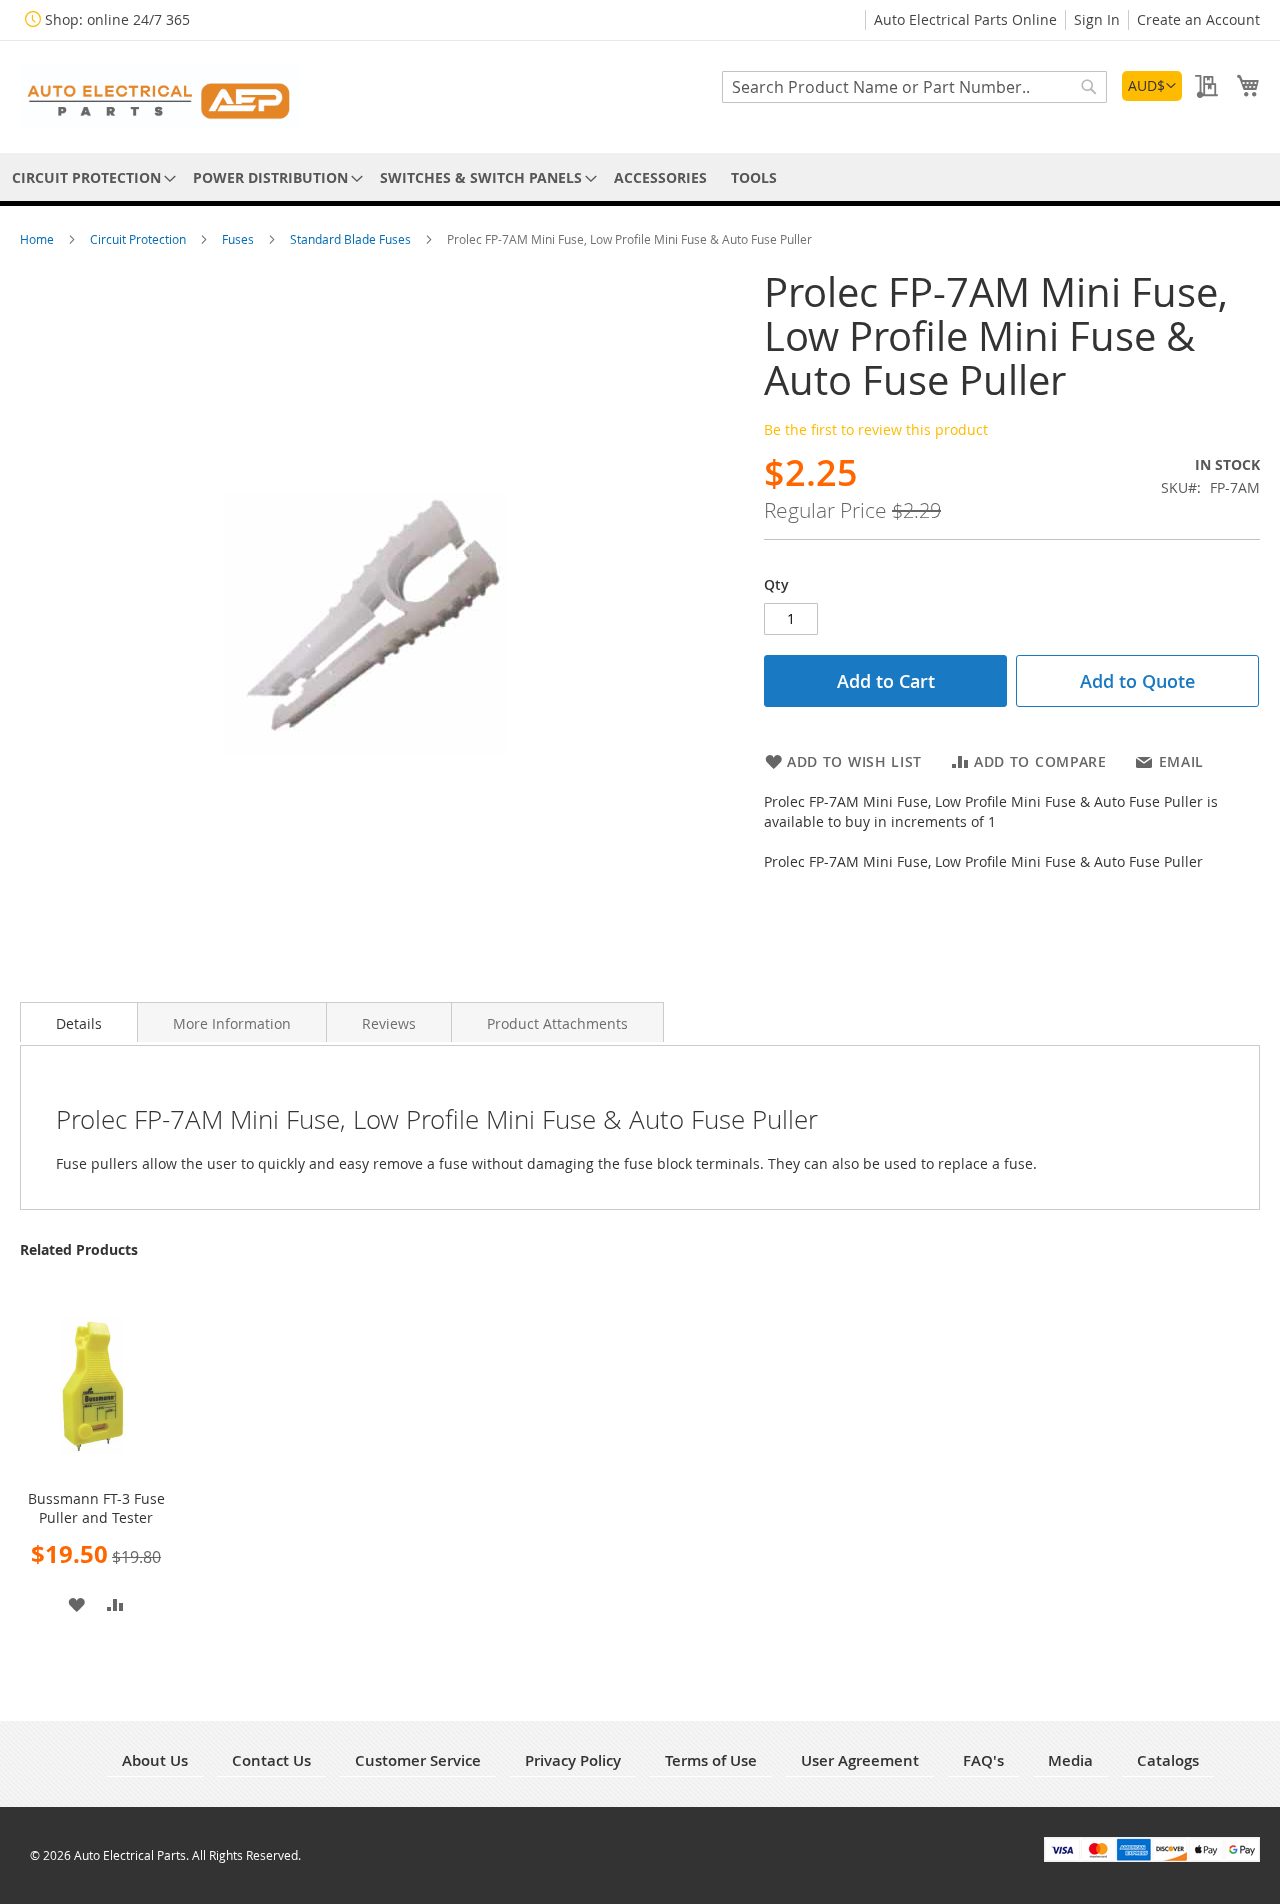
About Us (155, 1760)
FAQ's (983, 1760)
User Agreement (860, 1760)
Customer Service (418, 1760)
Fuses (239, 239)
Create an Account (1198, 19)
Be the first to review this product (876, 429)
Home (38, 239)
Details (79, 1023)
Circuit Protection (139, 239)
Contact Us (271, 1760)
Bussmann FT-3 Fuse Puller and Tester (96, 1508)
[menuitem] (90, 177)
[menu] (640, 177)
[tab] (79, 1022)
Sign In (1097, 19)
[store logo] (160, 95)
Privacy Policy (573, 1760)
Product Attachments (557, 1023)
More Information (232, 1023)
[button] (1152, 86)
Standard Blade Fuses (352, 239)
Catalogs (1168, 1760)
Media (1070, 1760)
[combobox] (914, 87)
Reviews (389, 1023)
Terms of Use (711, 1760)
